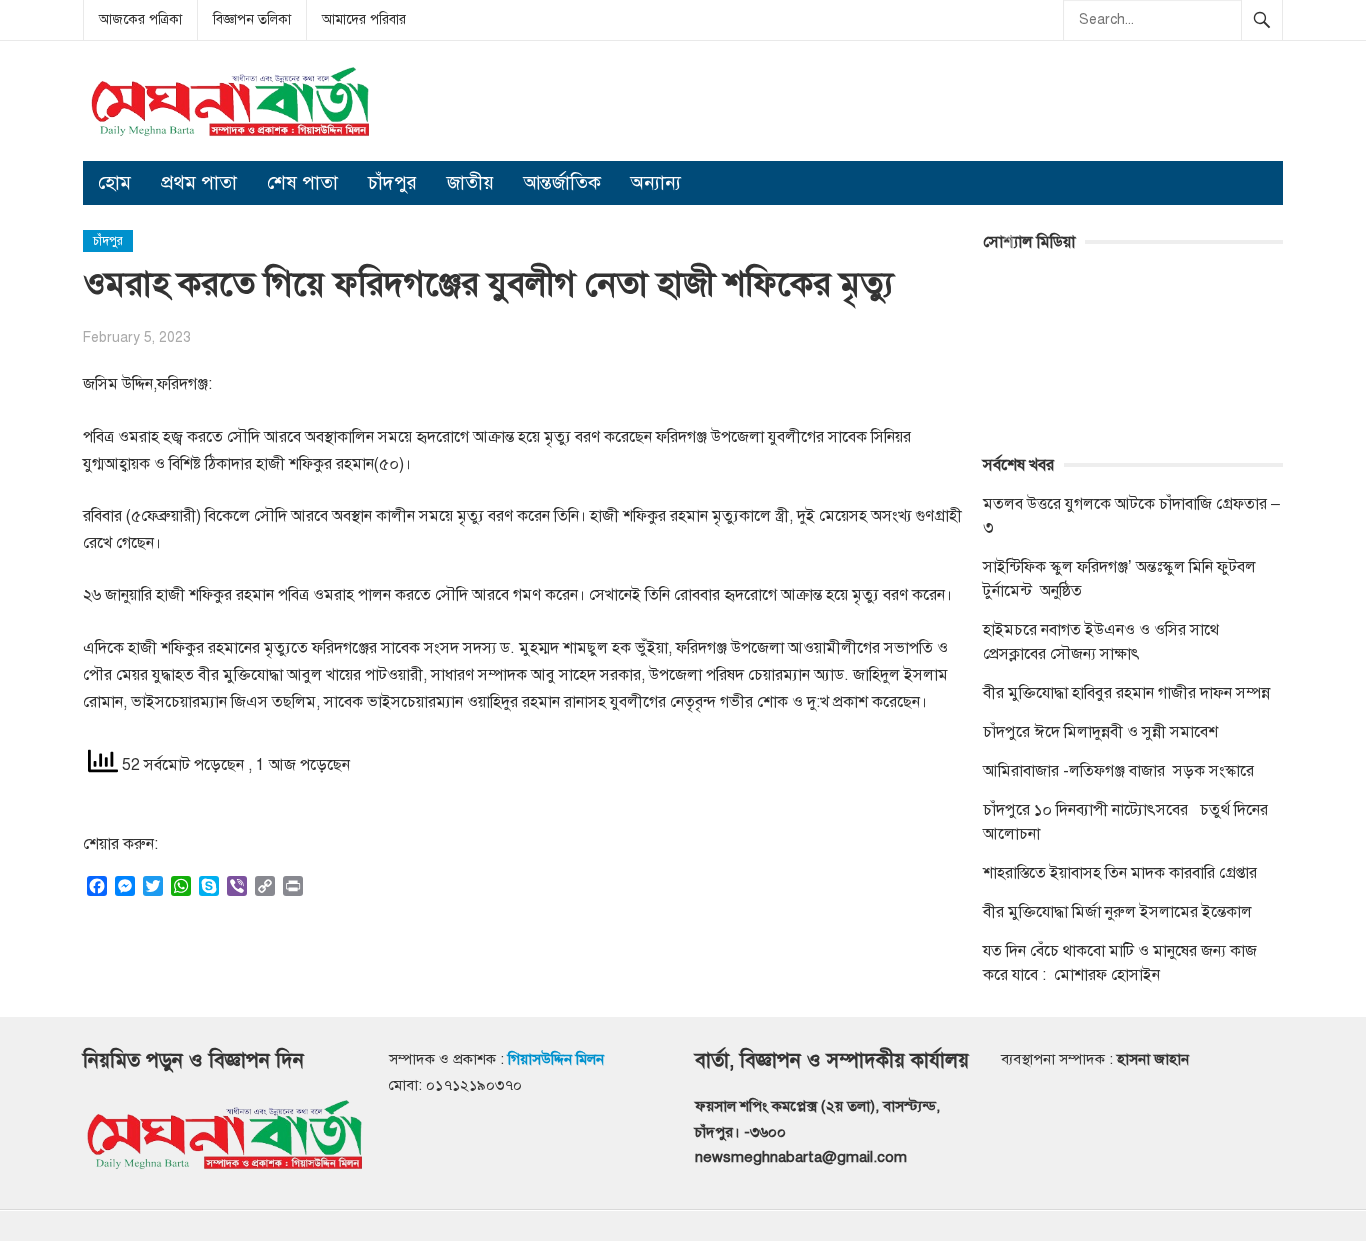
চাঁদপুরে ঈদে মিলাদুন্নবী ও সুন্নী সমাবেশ (1100, 732)
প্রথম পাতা (199, 182)
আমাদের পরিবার (364, 19)
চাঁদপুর (392, 182)
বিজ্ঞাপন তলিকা (252, 19)
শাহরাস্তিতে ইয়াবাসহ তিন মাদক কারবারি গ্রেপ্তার (1120, 873)
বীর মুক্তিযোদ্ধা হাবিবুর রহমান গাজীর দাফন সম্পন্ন (1126, 693)
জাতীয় (470, 182)
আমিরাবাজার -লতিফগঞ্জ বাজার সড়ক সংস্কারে (1118, 771)
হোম (114, 182)
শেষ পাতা (302, 182)
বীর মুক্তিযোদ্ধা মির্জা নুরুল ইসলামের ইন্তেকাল (1119, 912)
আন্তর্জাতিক (562, 182)
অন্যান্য (656, 182)
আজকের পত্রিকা (140, 19)
